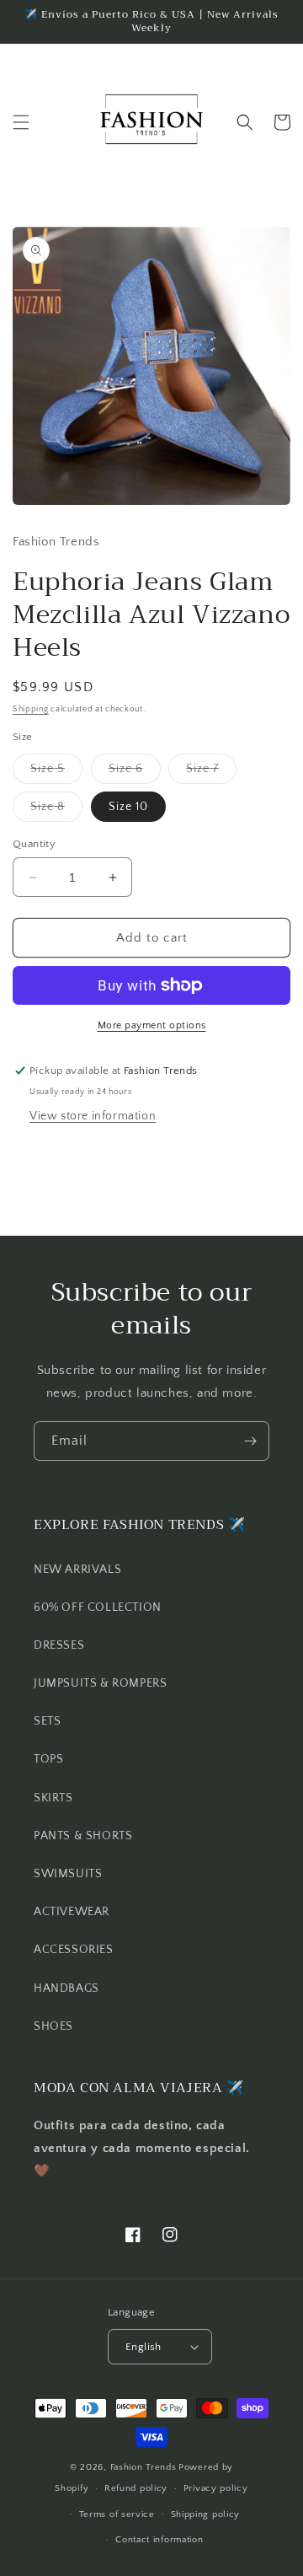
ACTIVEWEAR (72, 1912)
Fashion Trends (144, 2467)
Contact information (159, 2540)
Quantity (34, 844)
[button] (21, 122)
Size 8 (56, 810)
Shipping (31, 709)
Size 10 (128, 807)
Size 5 (56, 773)
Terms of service (117, 2514)
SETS (47, 1721)
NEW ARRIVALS (77, 1570)
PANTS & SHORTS (83, 1836)
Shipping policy (206, 2514)
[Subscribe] (250, 1441)
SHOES (53, 2026)
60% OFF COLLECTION (98, 1607)
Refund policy (136, 2488)
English (144, 2347)
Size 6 (135, 773)
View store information (93, 1116)
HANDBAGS (66, 1988)
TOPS (48, 1759)
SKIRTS (53, 1798)
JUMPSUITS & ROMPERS (100, 1683)
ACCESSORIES (74, 1950)
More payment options (152, 1025)
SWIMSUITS (68, 1874)
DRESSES (59, 1645)
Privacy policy (216, 2488)
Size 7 (211, 773)
